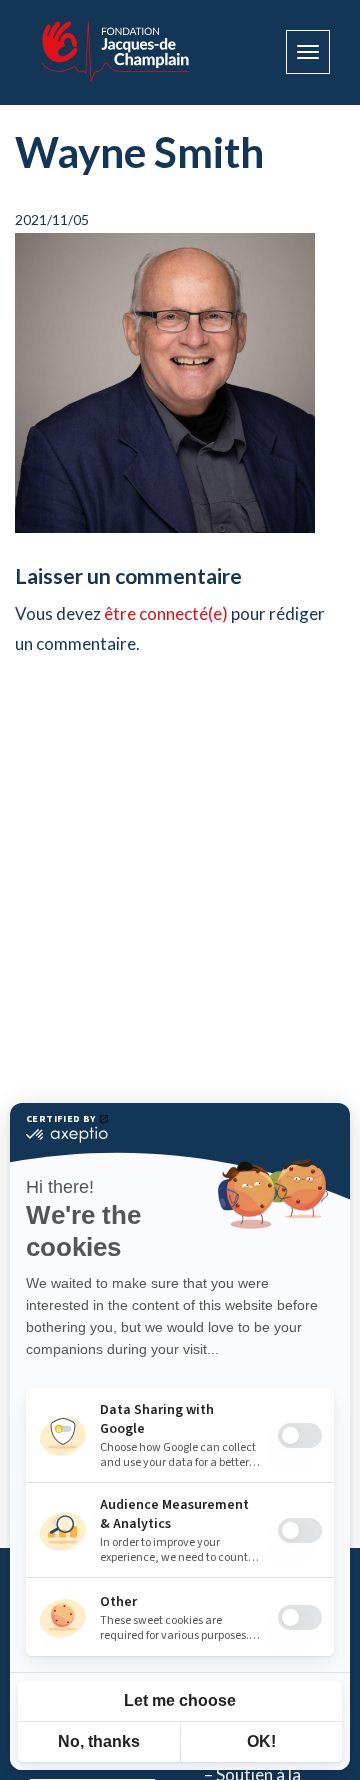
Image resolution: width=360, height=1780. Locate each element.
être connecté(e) (166, 613)
